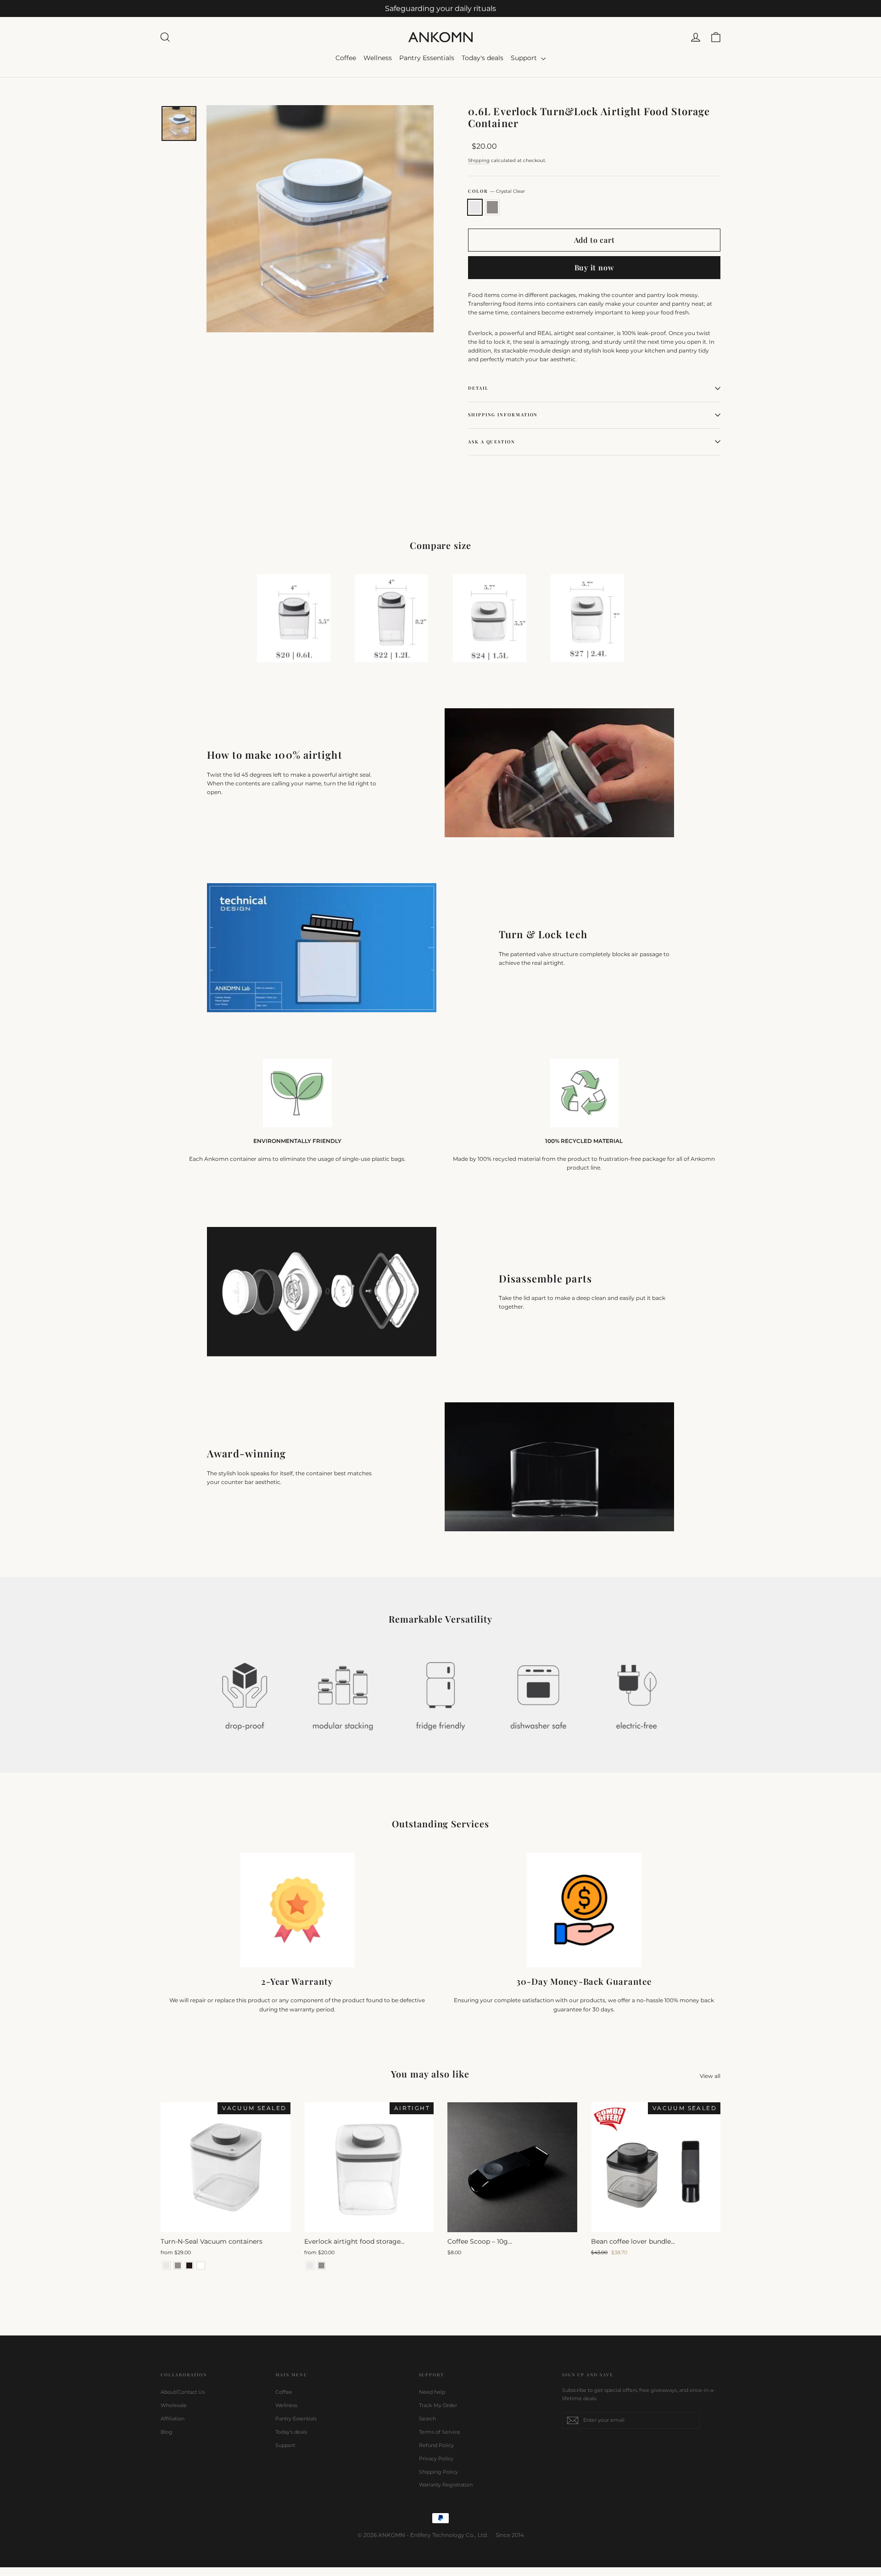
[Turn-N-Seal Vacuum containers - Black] (189, 2265)
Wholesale (174, 2405)
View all (710, 2076)
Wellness (378, 58)
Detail (478, 388)
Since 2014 (510, 2535)
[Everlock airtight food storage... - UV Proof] (321, 2265)
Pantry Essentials (427, 58)
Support (525, 58)
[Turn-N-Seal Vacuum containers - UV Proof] (178, 2265)
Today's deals (482, 58)
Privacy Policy (436, 2458)
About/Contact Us (183, 2392)
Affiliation (173, 2419)
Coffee (346, 58)
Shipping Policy (438, 2472)
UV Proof (492, 207)
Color (496, 191)
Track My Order (438, 2405)
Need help (432, 2392)
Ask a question (492, 442)
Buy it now (594, 267)
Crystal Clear (475, 207)
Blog (167, 2432)
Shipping (479, 160)
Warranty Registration (446, 2485)
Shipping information (503, 414)
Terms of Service (440, 2432)
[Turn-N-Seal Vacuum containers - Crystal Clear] (166, 2265)
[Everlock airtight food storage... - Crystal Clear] (310, 2265)
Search (427, 2419)
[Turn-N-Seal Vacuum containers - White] (201, 2265)
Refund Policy (436, 2445)
